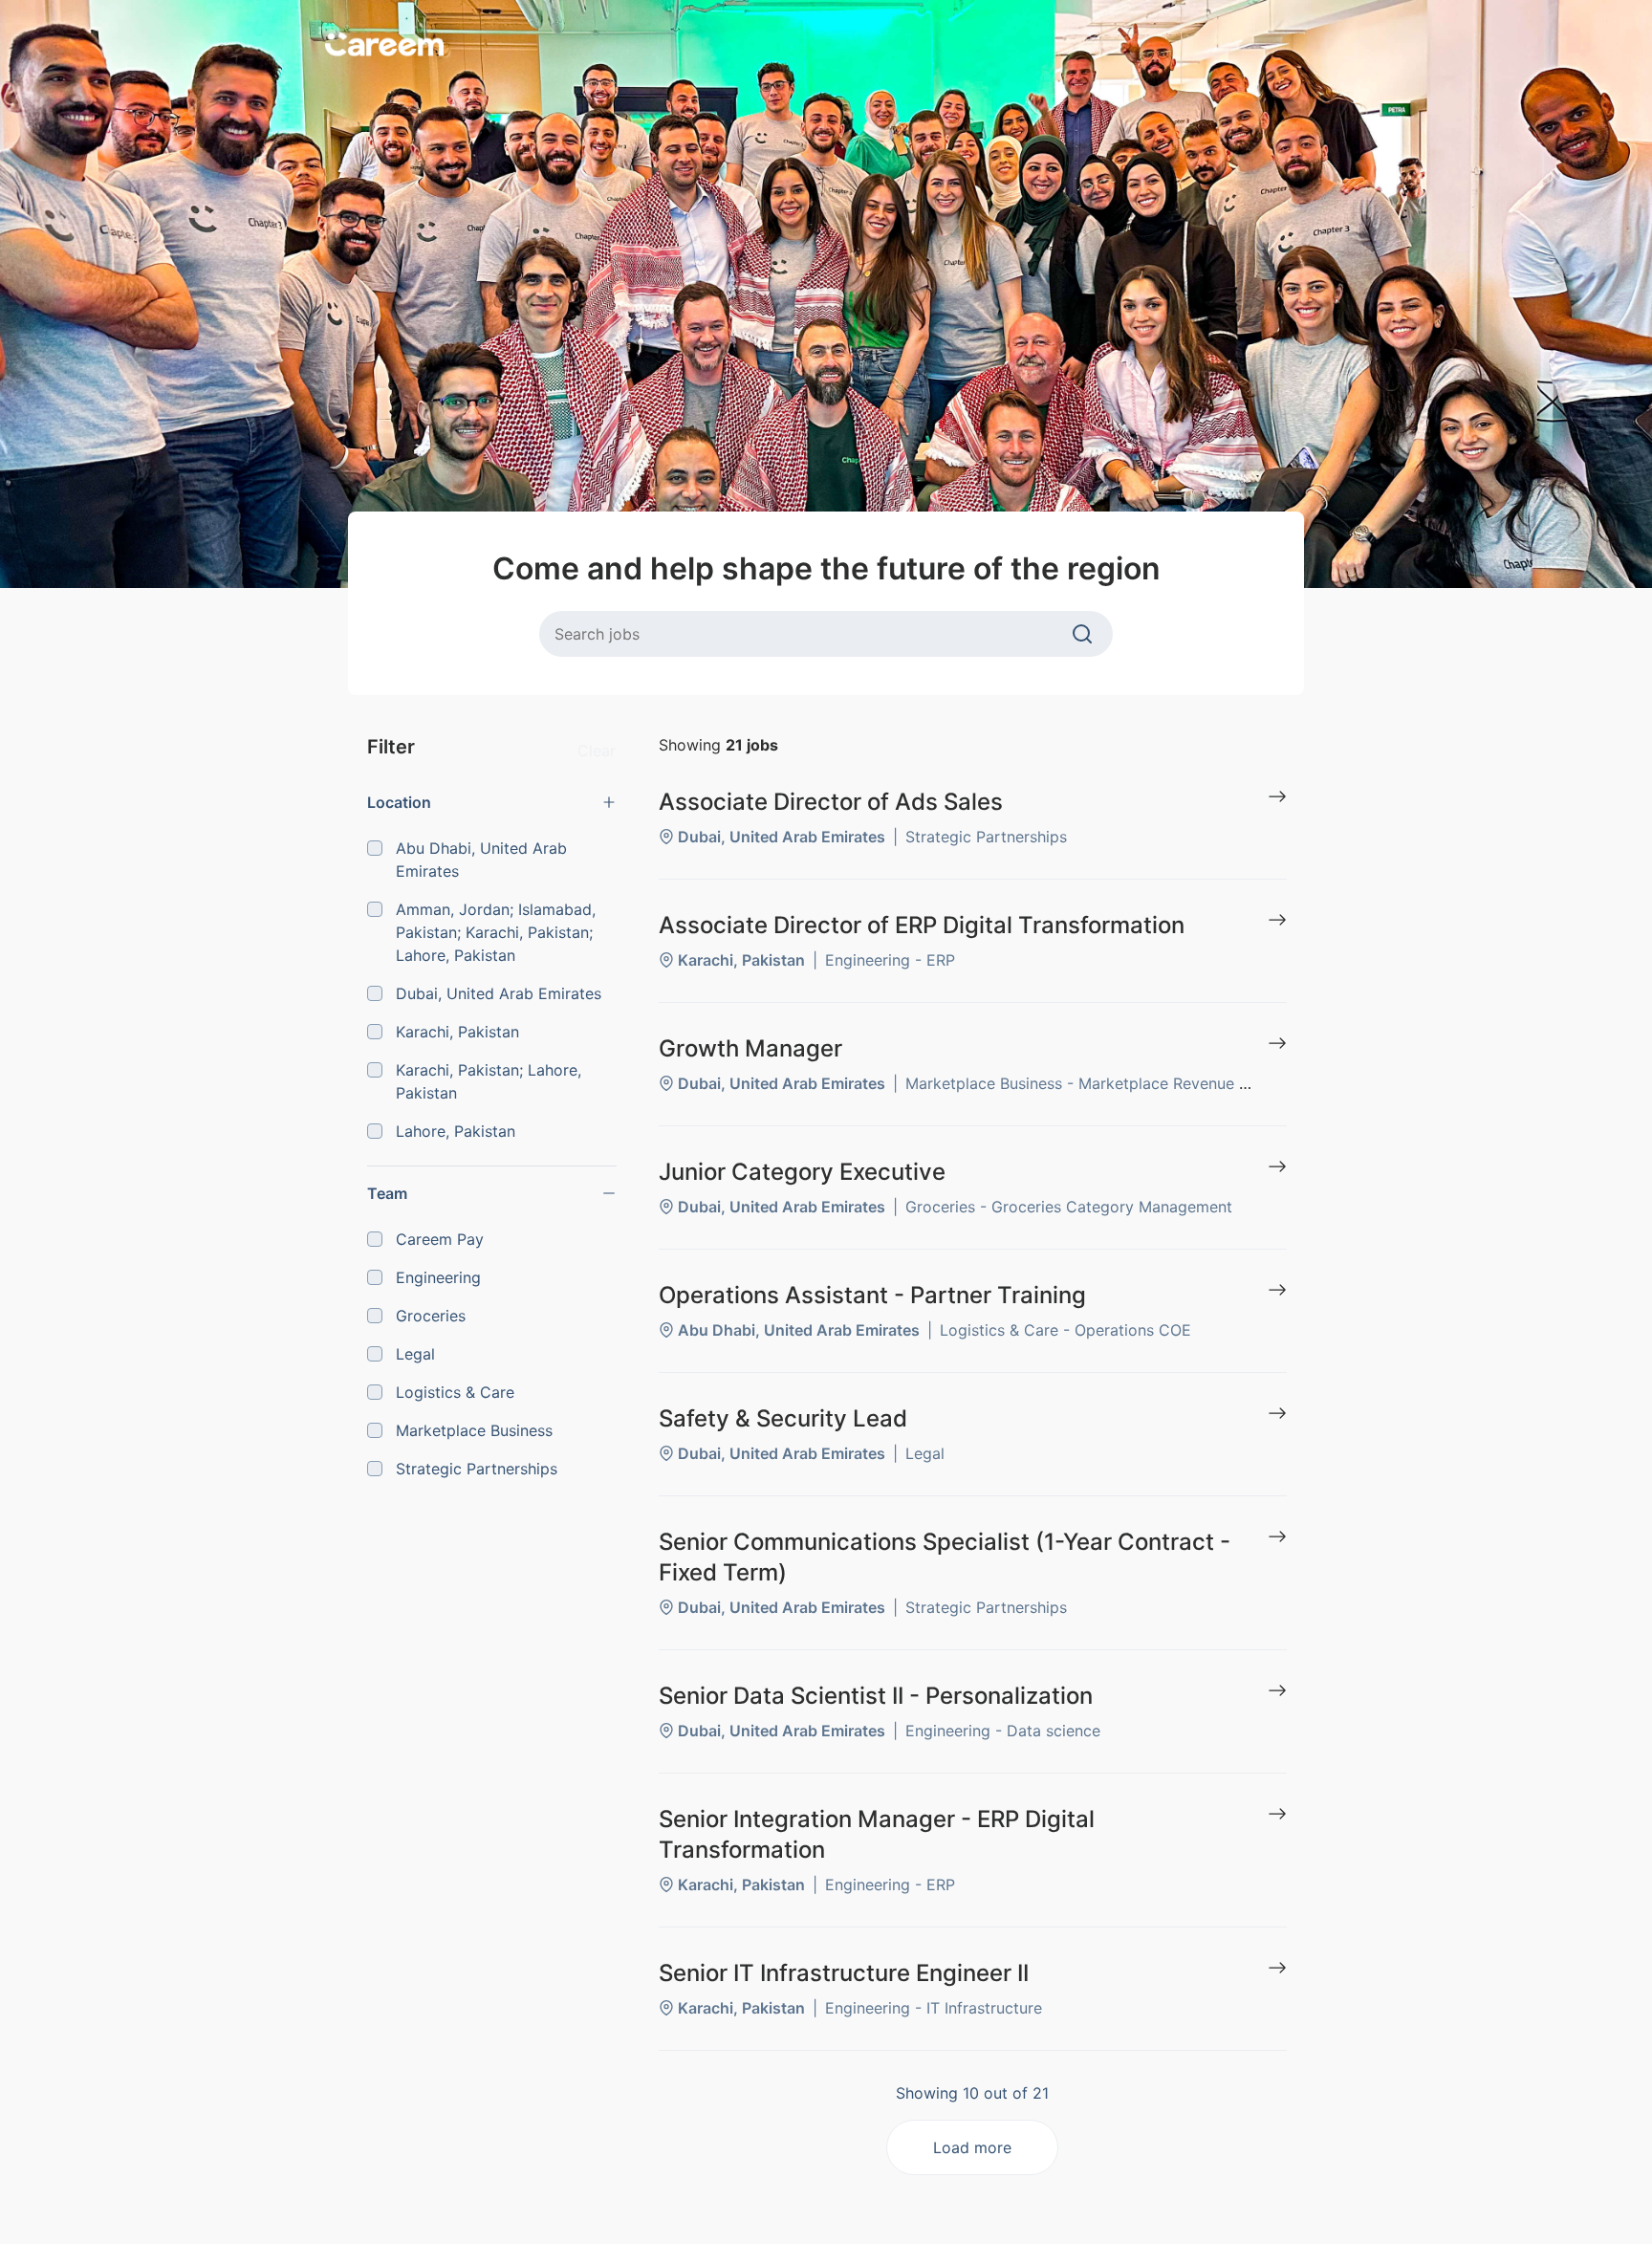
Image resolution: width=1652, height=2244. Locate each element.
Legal (415, 1354)
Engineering (438, 1277)
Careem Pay (440, 1239)
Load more (972, 2147)
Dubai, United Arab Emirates (499, 993)
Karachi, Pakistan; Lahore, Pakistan (489, 1081)
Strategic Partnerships (477, 1469)
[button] (492, 802)
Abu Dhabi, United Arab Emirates (481, 860)
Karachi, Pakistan (457, 1032)
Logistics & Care (455, 1392)
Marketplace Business (474, 1430)
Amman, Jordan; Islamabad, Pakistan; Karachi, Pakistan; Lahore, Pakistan (496, 932)
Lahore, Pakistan (456, 1131)
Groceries (431, 1316)
